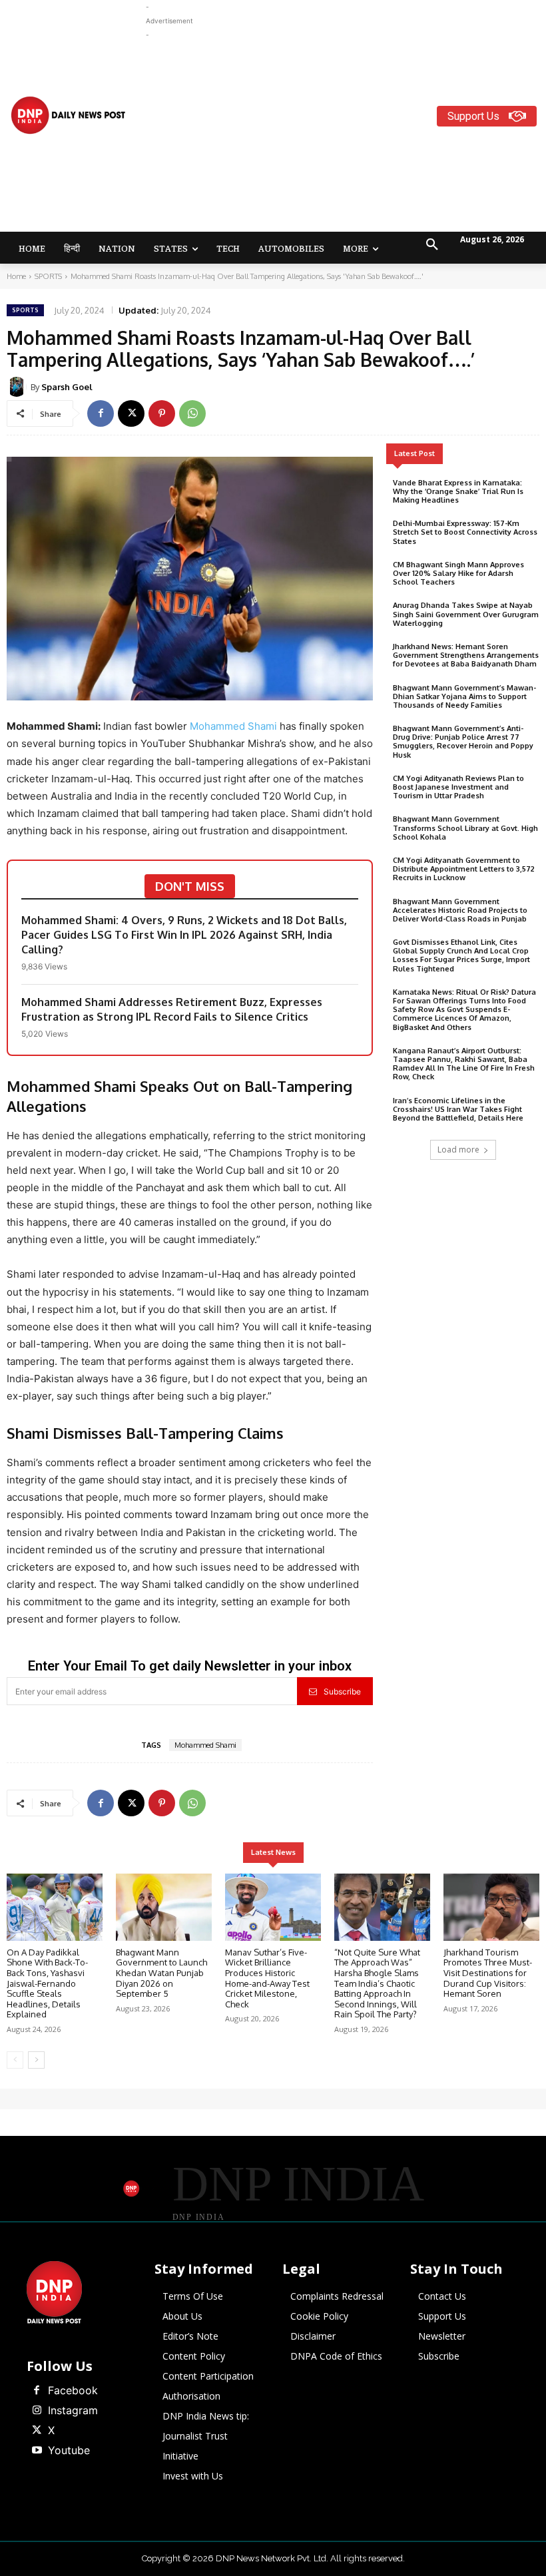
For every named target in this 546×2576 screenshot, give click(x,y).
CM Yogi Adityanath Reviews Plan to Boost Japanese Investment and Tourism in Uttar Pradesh (458, 787)
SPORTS (48, 276)
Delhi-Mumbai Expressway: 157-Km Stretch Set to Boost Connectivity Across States (465, 532)
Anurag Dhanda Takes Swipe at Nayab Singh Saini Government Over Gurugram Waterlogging (466, 614)
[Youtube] (37, 2451)
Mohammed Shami (233, 726)
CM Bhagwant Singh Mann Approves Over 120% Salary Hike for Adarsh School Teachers (458, 573)
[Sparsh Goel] (19, 387)
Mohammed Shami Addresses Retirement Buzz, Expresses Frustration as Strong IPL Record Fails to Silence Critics (172, 1009)
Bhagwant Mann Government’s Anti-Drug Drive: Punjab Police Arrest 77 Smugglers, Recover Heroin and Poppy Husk (463, 742)
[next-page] (36, 2060)
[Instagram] (37, 2411)
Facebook (73, 2390)
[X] (131, 413)
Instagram (73, 2410)
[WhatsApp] (192, 413)
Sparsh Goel (67, 387)
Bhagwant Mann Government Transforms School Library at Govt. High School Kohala (465, 828)
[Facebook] (101, 413)
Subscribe (342, 1691)
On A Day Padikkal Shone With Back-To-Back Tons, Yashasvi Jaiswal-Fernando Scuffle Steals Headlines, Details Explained (47, 1983)
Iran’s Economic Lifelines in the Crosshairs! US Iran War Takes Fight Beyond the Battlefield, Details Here (458, 1109)
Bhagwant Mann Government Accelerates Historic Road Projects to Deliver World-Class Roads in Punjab (460, 910)
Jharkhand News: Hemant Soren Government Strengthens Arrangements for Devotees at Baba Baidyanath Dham (466, 655)
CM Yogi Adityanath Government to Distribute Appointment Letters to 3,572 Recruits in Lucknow (464, 869)
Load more (458, 1150)
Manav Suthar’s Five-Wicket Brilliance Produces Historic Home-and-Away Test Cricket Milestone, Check (267, 1978)
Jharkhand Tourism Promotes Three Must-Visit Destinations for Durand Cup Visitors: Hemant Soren (488, 1973)
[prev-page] (15, 2060)
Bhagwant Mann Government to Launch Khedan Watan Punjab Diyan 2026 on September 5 (161, 1973)
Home (16, 276)
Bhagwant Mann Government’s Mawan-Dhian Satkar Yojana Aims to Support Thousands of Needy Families (464, 696)
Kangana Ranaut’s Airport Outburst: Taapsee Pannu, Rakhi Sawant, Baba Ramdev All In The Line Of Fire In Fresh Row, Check (464, 1064)
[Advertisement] (346, 135)
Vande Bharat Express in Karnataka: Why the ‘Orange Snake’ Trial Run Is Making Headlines (458, 491)
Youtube (69, 2450)
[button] (432, 245)
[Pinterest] (162, 413)
